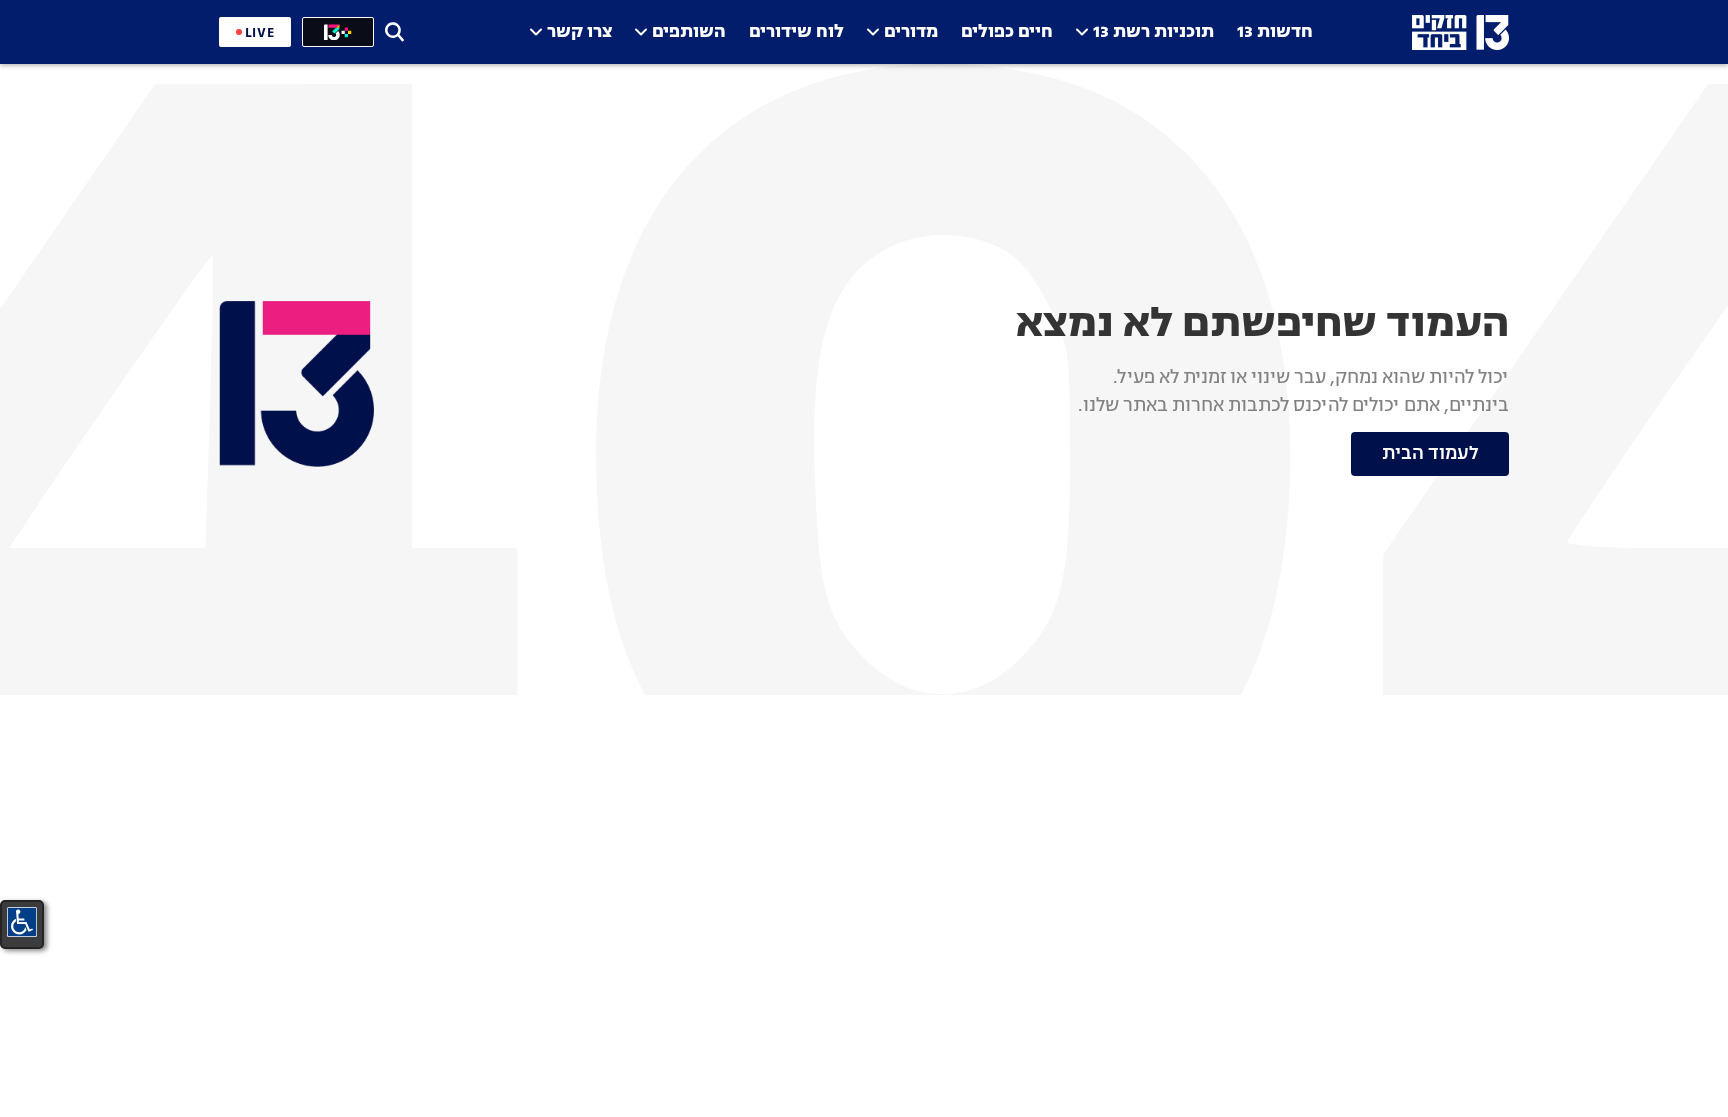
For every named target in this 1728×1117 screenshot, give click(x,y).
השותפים (689, 32)
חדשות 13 (1275, 32)
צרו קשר (579, 32)
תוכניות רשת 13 (1153, 32)
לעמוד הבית (1430, 454)
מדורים (911, 32)
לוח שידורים (796, 32)
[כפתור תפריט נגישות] (22, 922)
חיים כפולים (1007, 32)
